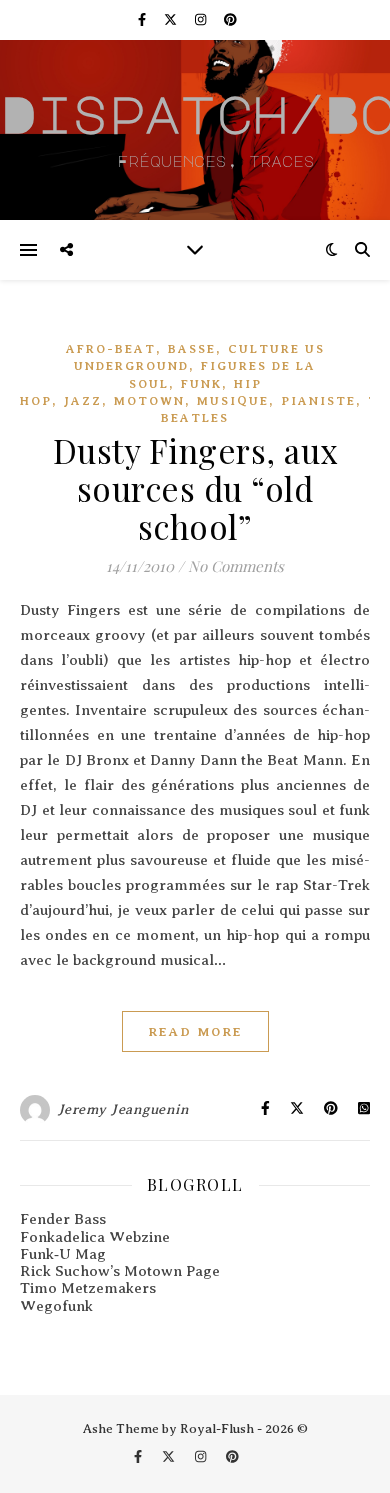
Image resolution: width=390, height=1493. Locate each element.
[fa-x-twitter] (172, 19)
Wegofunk (56, 1306)
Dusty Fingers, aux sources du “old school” (195, 488)
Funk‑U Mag (63, 1254)
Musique (233, 401)
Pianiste (318, 401)
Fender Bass (63, 1219)
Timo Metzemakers (88, 1288)
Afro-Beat (111, 349)
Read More (195, 1031)
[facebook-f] (143, 19)
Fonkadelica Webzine (95, 1237)
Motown (149, 401)
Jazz (83, 401)
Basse (192, 349)
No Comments (236, 566)
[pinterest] (230, 19)
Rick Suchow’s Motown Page (120, 1271)
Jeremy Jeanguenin (124, 1109)
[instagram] (202, 19)
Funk (201, 384)
